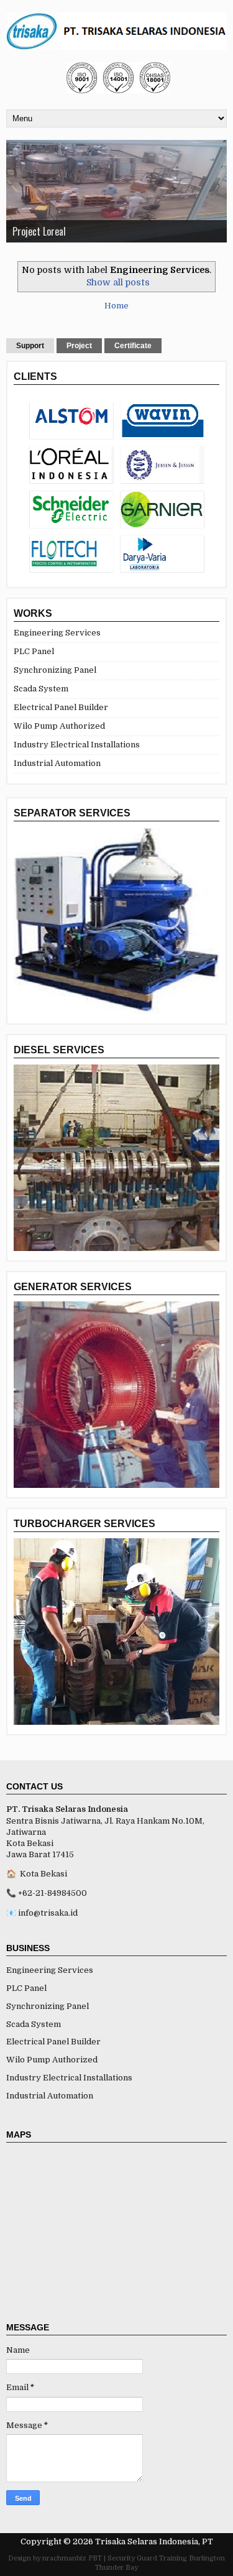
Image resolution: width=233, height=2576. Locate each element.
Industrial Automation (57, 763)
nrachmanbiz (64, 2558)
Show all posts (118, 282)
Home (116, 306)
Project (79, 346)
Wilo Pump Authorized (59, 726)
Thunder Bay (116, 2568)
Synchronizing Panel (55, 670)
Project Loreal (39, 231)
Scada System (41, 689)
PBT (95, 2558)
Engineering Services (57, 633)
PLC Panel (34, 651)
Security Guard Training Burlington (166, 2558)
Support (30, 346)
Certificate (133, 346)
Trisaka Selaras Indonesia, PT (154, 2541)
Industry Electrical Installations (77, 745)
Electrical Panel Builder (61, 707)
